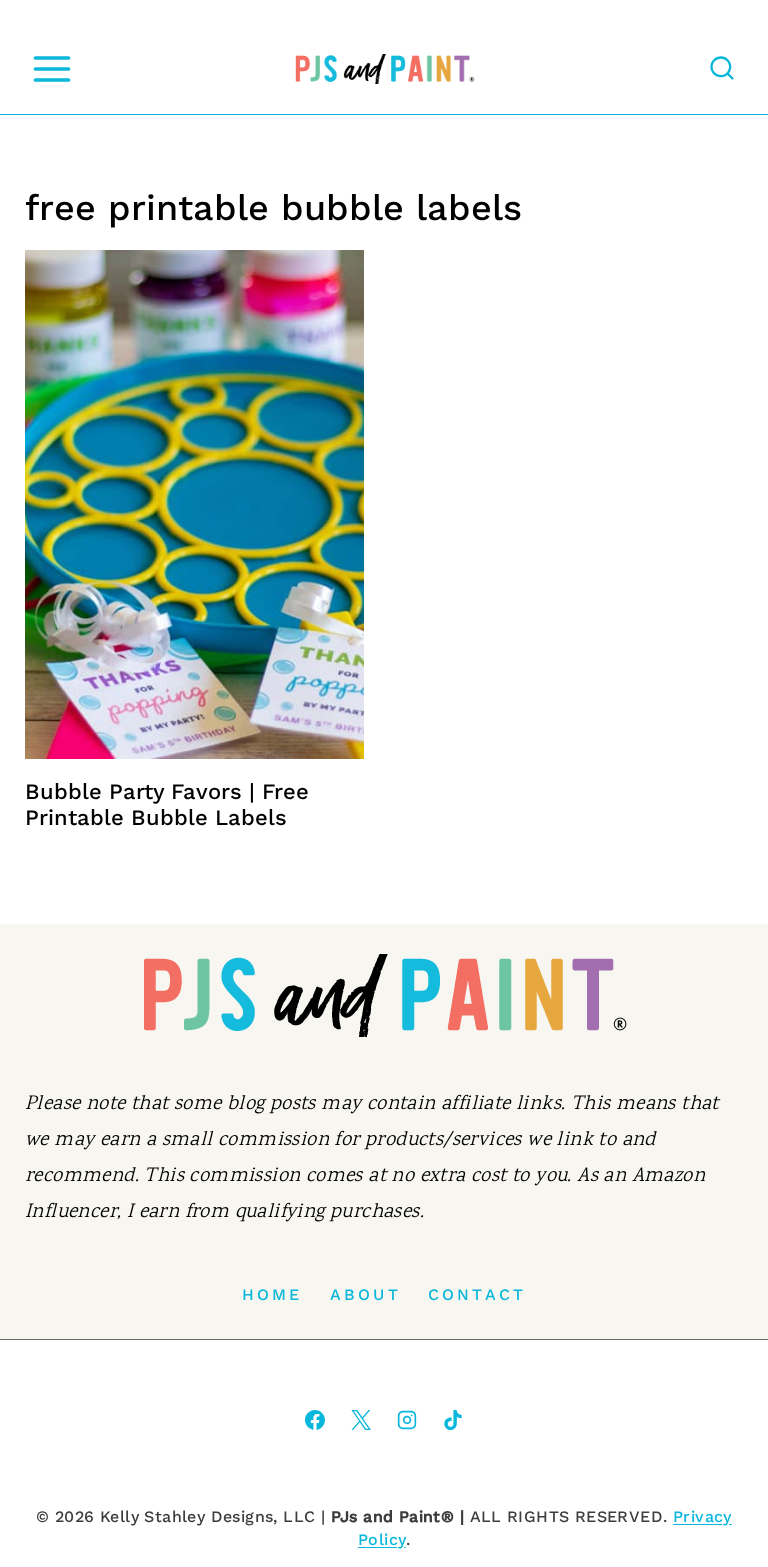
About (365, 1294)
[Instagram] (407, 1420)
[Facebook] (315, 1420)
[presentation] (194, 504)
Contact (477, 1294)
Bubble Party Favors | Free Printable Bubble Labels (167, 804)
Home (272, 1294)
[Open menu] (51, 68)
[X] (361, 1420)
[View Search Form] (722, 69)
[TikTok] (453, 1420)
